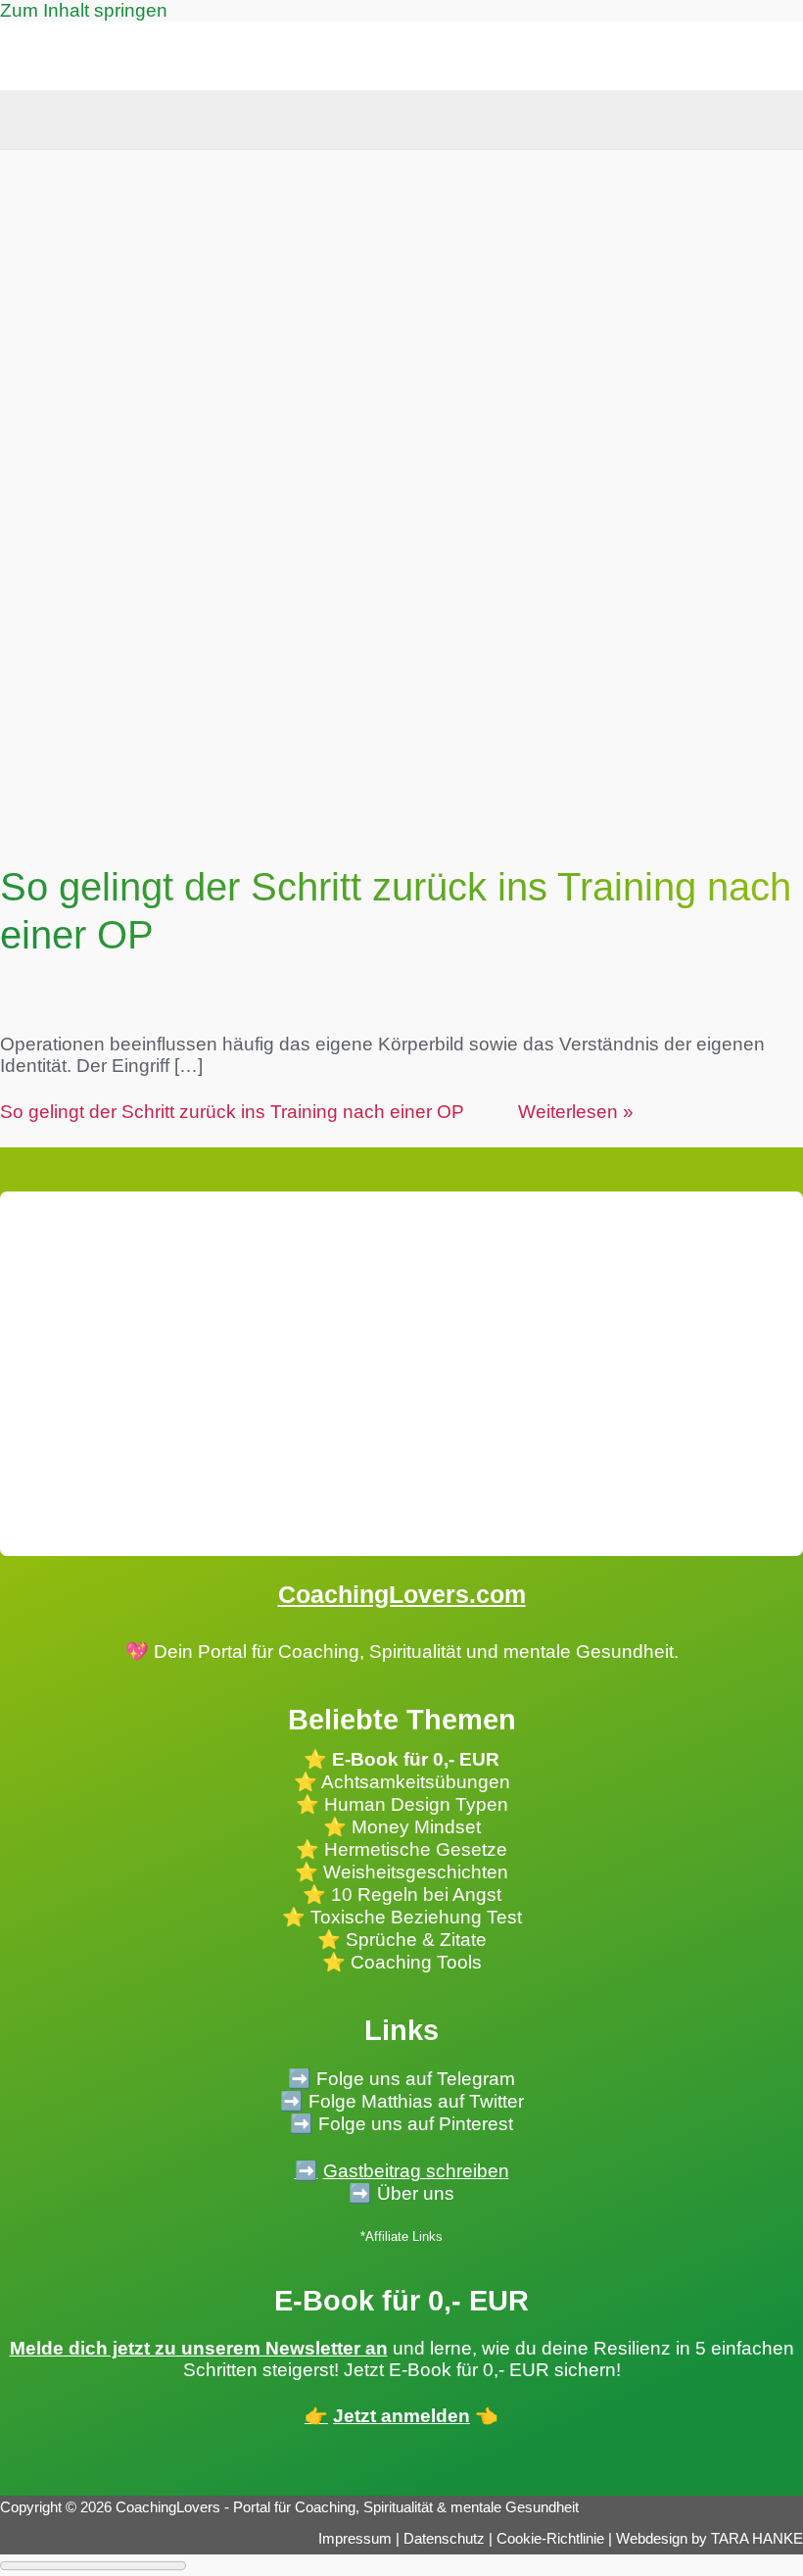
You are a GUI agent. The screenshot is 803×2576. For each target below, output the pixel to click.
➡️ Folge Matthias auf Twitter (402, 2101)
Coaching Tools (416, 1962)
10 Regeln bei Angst (416, 1895)
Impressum (355, 2539)
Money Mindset (416, 1827)
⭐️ (307, 1804)
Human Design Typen (416, 1804)
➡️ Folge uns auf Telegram (401, 2079)
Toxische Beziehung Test (414, 1917)
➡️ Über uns (401, 2193)
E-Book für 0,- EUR (416, 1759)
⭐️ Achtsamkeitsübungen (402, 1782)
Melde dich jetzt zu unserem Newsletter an (199, 2348)
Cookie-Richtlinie (550, 2539)
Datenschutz (446, 2539)
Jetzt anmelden (401, 2416)
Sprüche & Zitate (416, 1940)
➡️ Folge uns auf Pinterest (401, 2124)
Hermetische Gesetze (416, 1849)
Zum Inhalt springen (84, 10)
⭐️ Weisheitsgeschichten (401, 1872)
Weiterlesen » (317, 1112)
